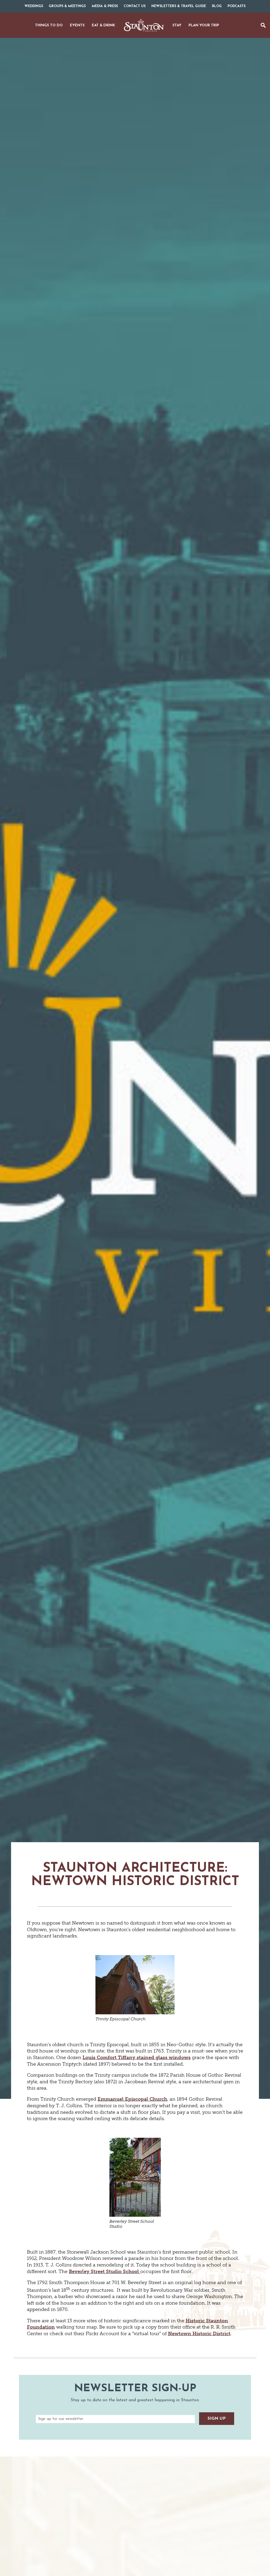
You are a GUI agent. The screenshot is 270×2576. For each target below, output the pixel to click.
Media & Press (105, 6)
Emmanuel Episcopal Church (132, 2099)
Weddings (34, 6)
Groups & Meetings (67, 6)
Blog (217, 6)
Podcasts (237, 6)
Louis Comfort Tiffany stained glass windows (137, 2057)
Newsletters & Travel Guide (179, 6)
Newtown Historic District (199, 2334)
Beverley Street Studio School (104, 2271)
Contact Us (135, 6)
